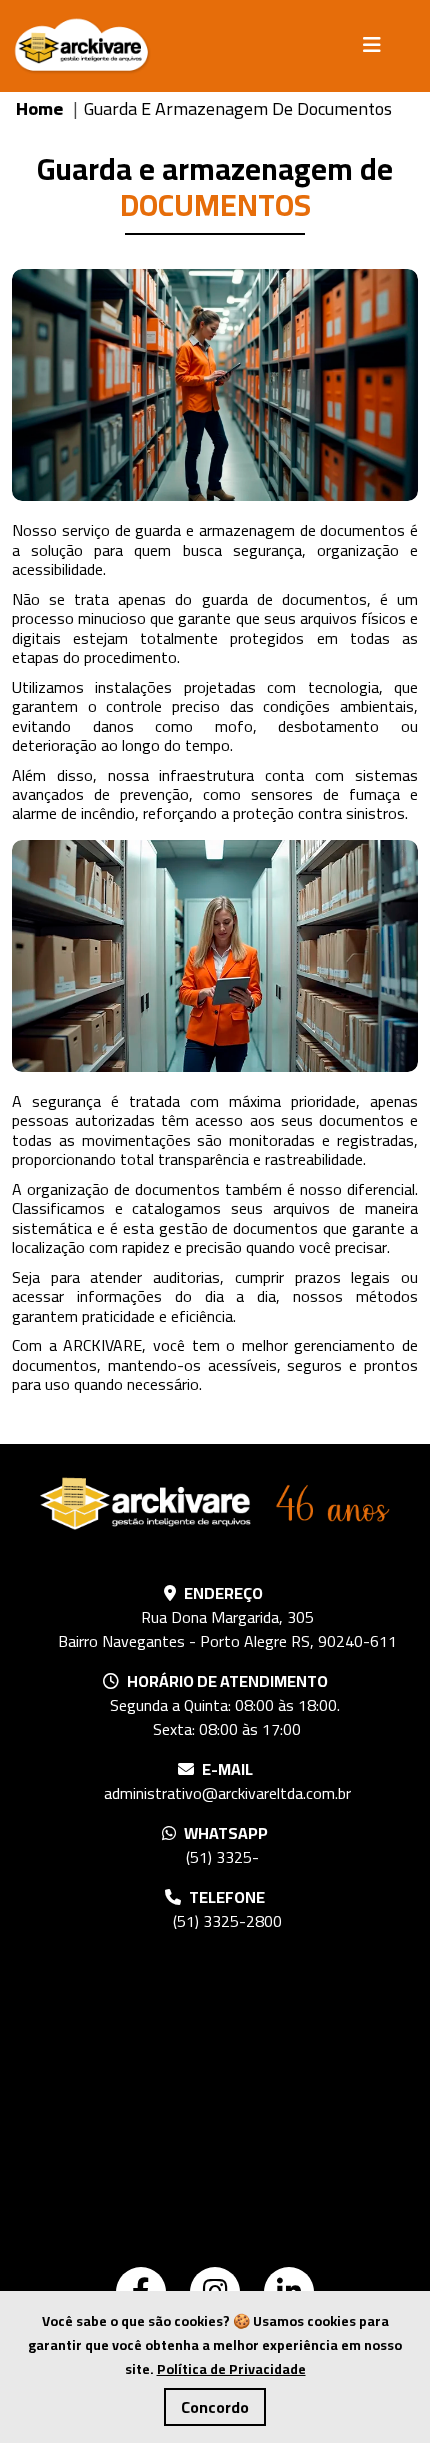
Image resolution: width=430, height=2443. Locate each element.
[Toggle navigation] (378, 45)
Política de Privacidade (231, 2369)
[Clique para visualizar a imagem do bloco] (215, 385)
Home (41, 108)
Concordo (215, 2407)
